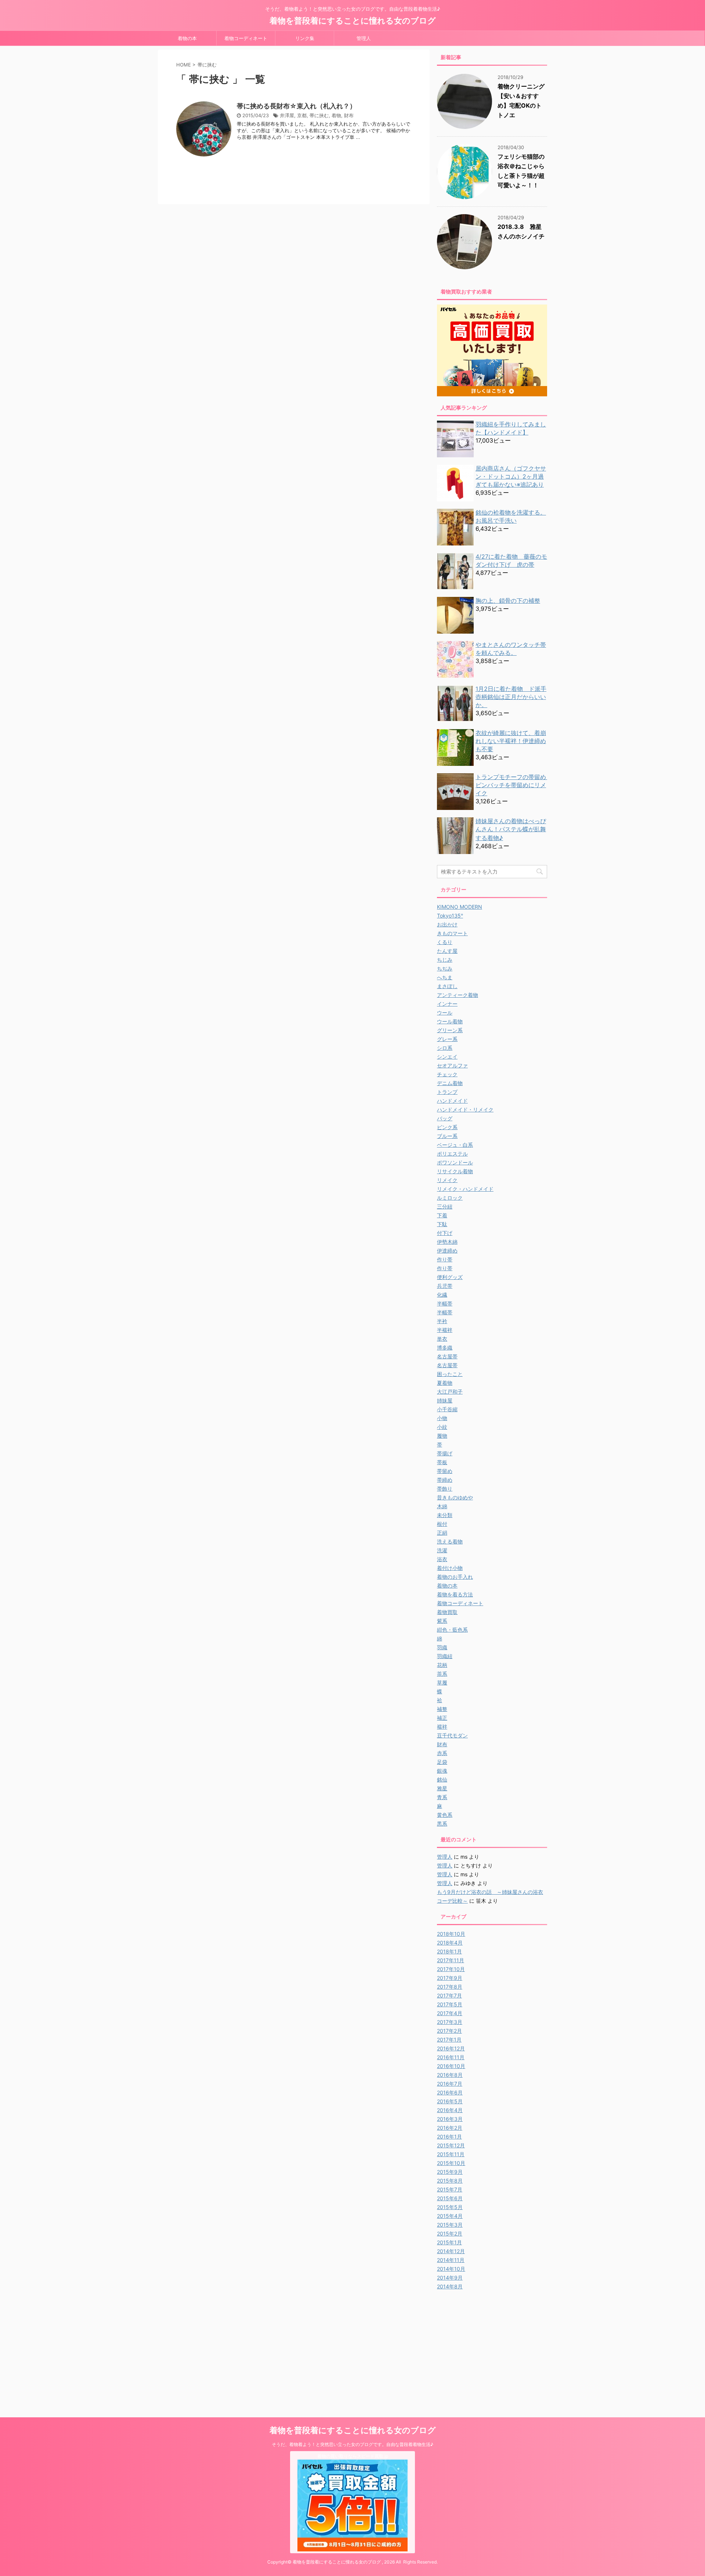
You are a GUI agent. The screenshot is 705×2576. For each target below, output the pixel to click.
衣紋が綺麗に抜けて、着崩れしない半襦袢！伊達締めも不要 (511, 741)
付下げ (445, 1233)
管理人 (364, 38)
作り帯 (445, 1259)
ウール (445, 1013)
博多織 (445, 1348)
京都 (302, 115)
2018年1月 (449, 1951)
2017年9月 (450, 1978)
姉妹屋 (445, 1400)
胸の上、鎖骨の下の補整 (508, 601)
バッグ (445, 1118)
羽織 (442, 1647)
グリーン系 (450, 1030)
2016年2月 (450, 2128)
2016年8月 (450, 2075)
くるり (445, 942)
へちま (445, 977)
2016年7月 (450, 2084)
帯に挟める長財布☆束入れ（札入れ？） (297, 106)
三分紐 (445, 1206)
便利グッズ (450, 1277)
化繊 (442, 1295)
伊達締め (447, 1251)
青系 (442, 1797)
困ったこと (450, 1374)
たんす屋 (447, 951)
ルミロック (450, 1198)
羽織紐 (445, 1656)
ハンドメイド (452, 1101)
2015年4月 (450, 2216)
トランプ (447, 1092)
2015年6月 (450, 2198)
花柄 (442, 1665)
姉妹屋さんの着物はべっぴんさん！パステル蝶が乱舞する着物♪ (511, 829)
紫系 (442, 1621)
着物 (336, 115)
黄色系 (445, 1815)
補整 (442, 1709)
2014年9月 (450, 2278)
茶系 (442, 1674)
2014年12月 (451, 2251)
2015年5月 (450, 2207)
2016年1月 (449, 2137)
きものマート (452, 933)
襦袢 (442, 1727)
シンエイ (447, 1057)
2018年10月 (451, 1934)
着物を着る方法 (455, 1594)
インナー (447, 1004)
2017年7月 (449, 1995)
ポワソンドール (455, 1162)
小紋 (442, 1427)
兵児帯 (445, 1286)
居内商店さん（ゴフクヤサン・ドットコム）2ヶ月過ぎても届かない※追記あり (511, 476)
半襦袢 (445, 1330)
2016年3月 (450, 2119)
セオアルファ (452, 1065)
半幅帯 (445, 1303)
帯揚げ (445, 1453)
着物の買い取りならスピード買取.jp (353, 2456)
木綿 (442, 1506)
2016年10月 (451, 2066)
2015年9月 (450, 2172)
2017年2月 (449, 2031)
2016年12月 (451, 2048)
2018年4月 (450, 1943)
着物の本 (187, 38)
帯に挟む (319, 115)
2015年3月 (450, 2225)
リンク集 (305, 38)
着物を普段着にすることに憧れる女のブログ (353, 21)
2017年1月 (449, 2040)
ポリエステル (452, 1154)
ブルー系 (447, 1136)
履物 (442, 1436)
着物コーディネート (246, 38)
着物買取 (447, 1612)
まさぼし (447, 986)
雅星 (442, 1788)
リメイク (447, 1180)
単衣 (442, 1339)
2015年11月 (451, 2154)
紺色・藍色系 (452, 1630)
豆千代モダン (452, 1735)
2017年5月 (450, 2004)
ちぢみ (445, 968)
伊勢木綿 (447, 1242)
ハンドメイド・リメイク (465, 1109)
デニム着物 (450, 1083)
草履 (442, 1682)
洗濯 (442, 1550)
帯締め (445, 1480)
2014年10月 (451, 2269)
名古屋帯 (447, 1356)
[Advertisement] (499, 2346)
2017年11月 (451, 1960)
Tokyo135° (450, 916)
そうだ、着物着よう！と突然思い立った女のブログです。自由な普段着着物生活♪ (352, 2444)
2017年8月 (450, 1987)
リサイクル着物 (455, 1171)
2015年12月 (451, 2145)
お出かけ (447, 924)
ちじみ (445, 960)
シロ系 (445, 1048)
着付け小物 (450, 1568)
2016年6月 (450, 2092)
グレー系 (447, 1039)
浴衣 (442, 1559)
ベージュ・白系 (455, 1145)
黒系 (442, 1824)
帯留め (445, 1471)
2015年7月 (450, 2189)
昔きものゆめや (455, 1497)
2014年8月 (450, 2286)
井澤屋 (287, 115)
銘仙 (442, 1779)
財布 (349, 115)
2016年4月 (450, 2110)
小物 (442, 1418)
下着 (442, 1215)
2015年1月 (449, 2242)
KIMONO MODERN (460, 907)
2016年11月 (451, 2057)
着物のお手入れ (455, 1577)
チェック (447, 1074)
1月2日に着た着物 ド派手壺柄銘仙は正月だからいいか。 (511, 697)
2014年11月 (451, 2260)
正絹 (442, 1533)
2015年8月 (450, 2181)
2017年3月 (450, 2022)
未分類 (445, 1515)
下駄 (442, 1224)
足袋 (442, 1762)
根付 (442, 1524)
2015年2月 (450, 2233)
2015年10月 (451, 2163)
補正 (442, 1718)
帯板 (442, 1462)
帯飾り (445, 1489)
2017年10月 (451, 1969)
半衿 (442, 1321)
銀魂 (442, 1771)
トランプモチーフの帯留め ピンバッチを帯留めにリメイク (514, 785)
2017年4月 (450, 2013)
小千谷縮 (447, 1409)
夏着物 (445, 1383)
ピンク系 (447, 1127)
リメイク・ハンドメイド (465, 1189)
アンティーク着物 (458, 995)
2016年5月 (450, 2101)
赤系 (442, 1753)
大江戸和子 (450, 1392)
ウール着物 (450, 1021)
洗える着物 (450, 1541)
